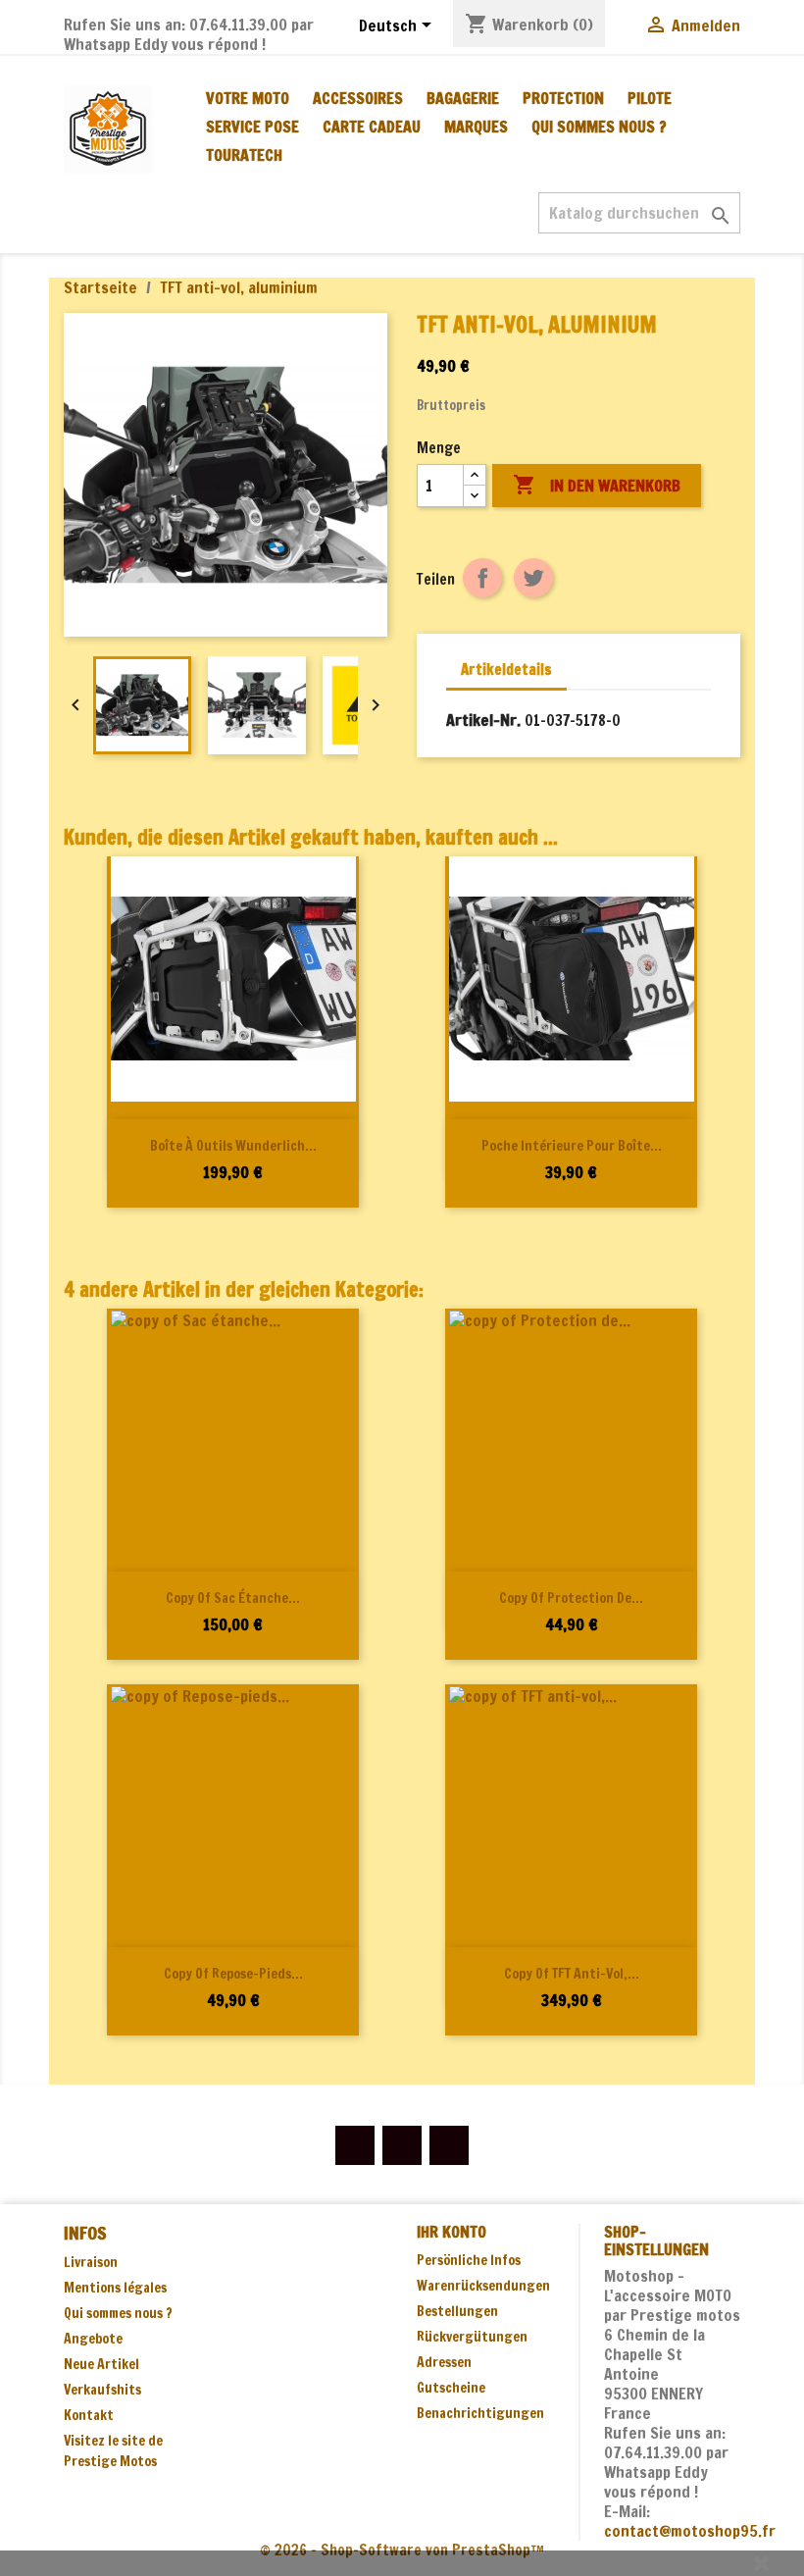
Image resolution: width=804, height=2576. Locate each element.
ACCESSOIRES (358, 98)
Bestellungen (457, 2311)
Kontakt (89, 2415)
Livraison (91, 2262)
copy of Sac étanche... (233, 1598)
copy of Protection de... (571, 1598)
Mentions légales (115, 2288)
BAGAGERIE (463, 98)
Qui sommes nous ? (599, 127)
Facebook (355, 2145)
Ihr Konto (452, 2232)
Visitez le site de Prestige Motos (113, 2451)
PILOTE (650, 98)
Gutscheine (451, 2388)
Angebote (93, 2339)
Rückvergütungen (472, 2337)
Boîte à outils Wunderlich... (233, 1146)
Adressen (444, 2362)
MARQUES (476, 127)
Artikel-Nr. (483, 720)
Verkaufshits (102, 2390)
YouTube (402, 2145)
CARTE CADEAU (372, 127)
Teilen (482, 578)
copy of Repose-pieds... (233, 1974)
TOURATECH (244, 155)
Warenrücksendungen (483, 2286)
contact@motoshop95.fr (690, 2531)
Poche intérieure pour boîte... (572, 1146)
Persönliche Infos (469, 2260)
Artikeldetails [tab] (506, 670)
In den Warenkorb (597, 485)
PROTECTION (563, 98)
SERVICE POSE (252, 127)
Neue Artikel (101, 2364)
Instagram (449, 2145)
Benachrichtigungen (480, 2413)
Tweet (533, 578)
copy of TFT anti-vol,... (572, 1974)
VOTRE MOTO (248, 98)
